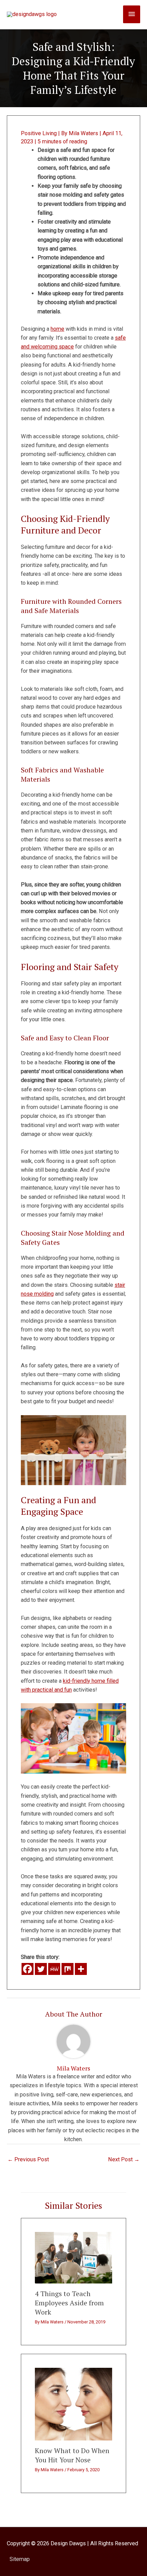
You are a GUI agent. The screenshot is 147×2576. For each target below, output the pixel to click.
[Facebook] (28, 1969)
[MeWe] (54, 1969)
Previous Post (28, 2159)
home (57, 329)
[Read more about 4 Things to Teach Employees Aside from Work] (73, 2257)
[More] (81, 1969)
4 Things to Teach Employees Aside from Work (69, 2303)
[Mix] (68, 1969)
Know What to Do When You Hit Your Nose (72, 2455)
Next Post (124, 2159)
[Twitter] (41, 1969)
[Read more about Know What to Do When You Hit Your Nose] (73, 2404)
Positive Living (39, 133)
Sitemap (20, 2559)
